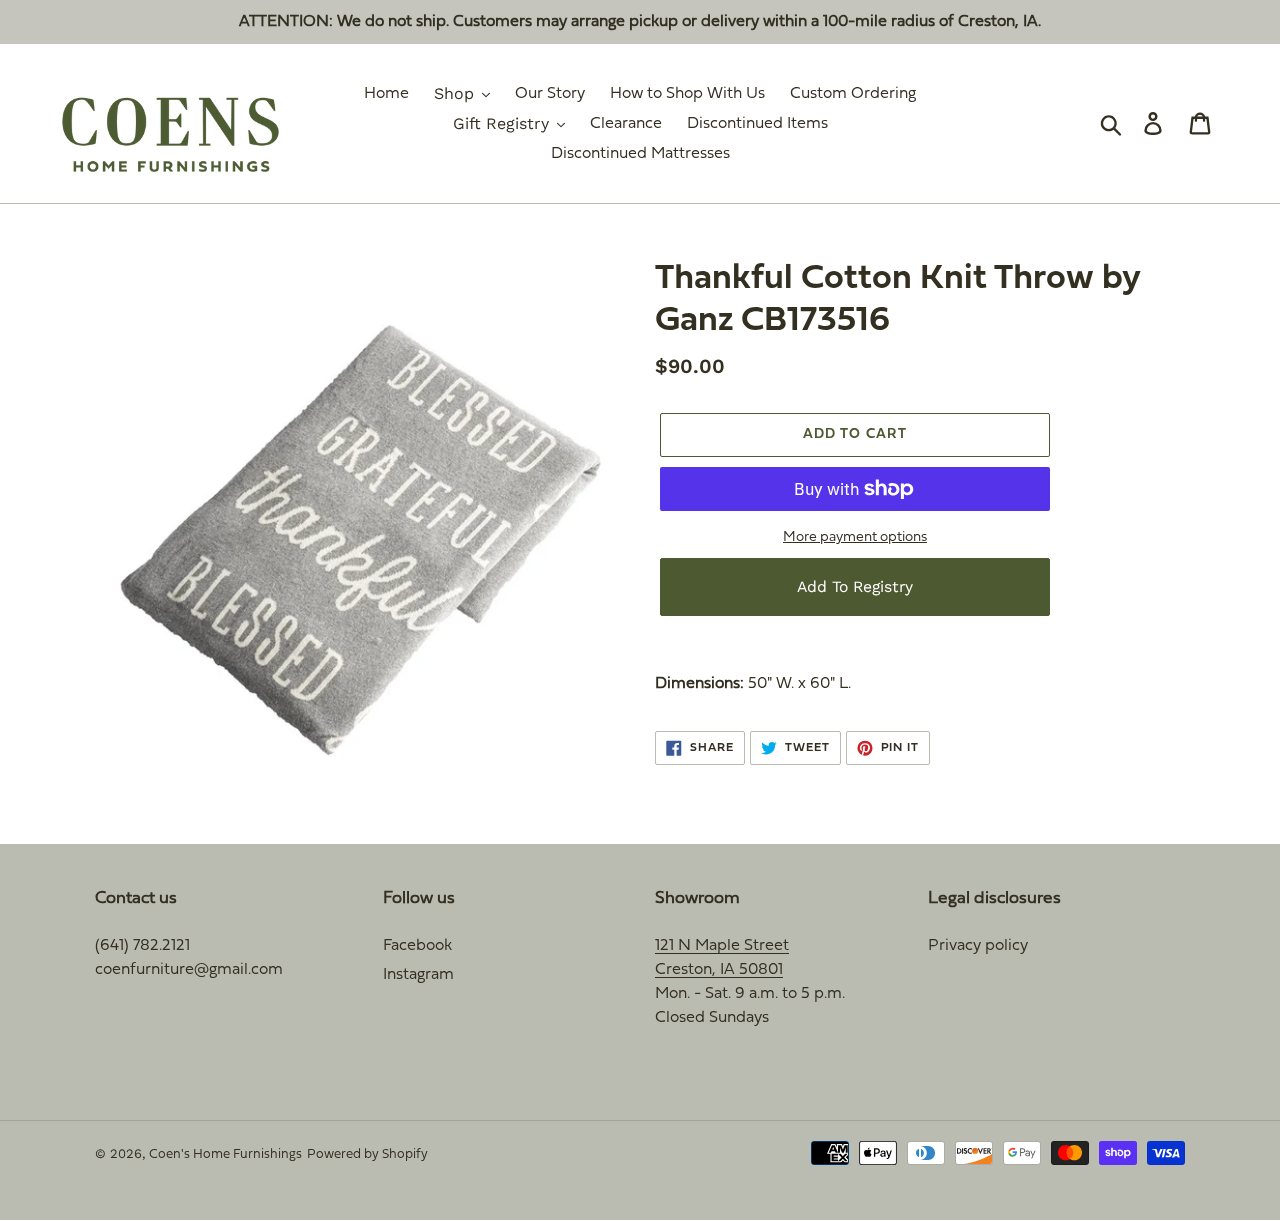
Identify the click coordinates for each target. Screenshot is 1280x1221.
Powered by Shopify (367, 1155)
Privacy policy (978, 946)
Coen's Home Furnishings (225, 1155)
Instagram (418, 975)
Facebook (417, 946)
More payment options (855, 537)
